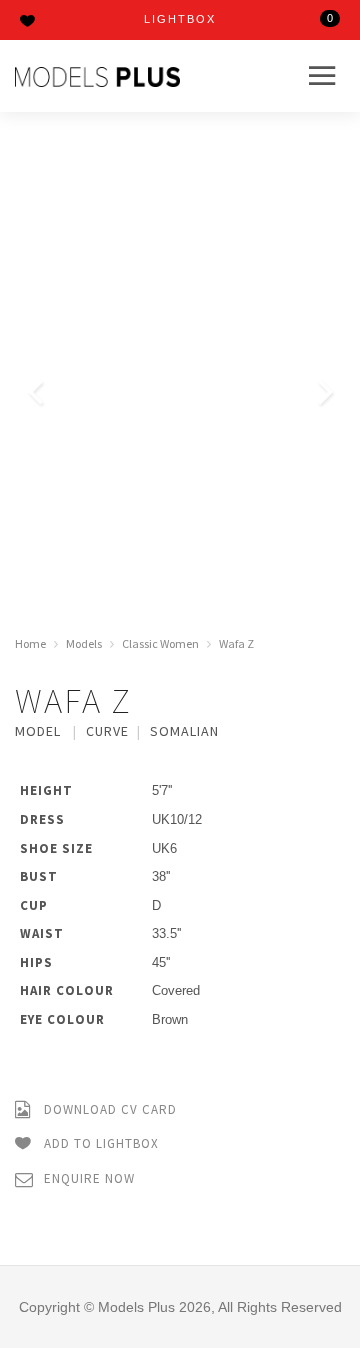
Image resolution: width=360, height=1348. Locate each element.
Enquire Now (87, 1178)
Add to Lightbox (99, 1143)
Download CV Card (108, 1109)
